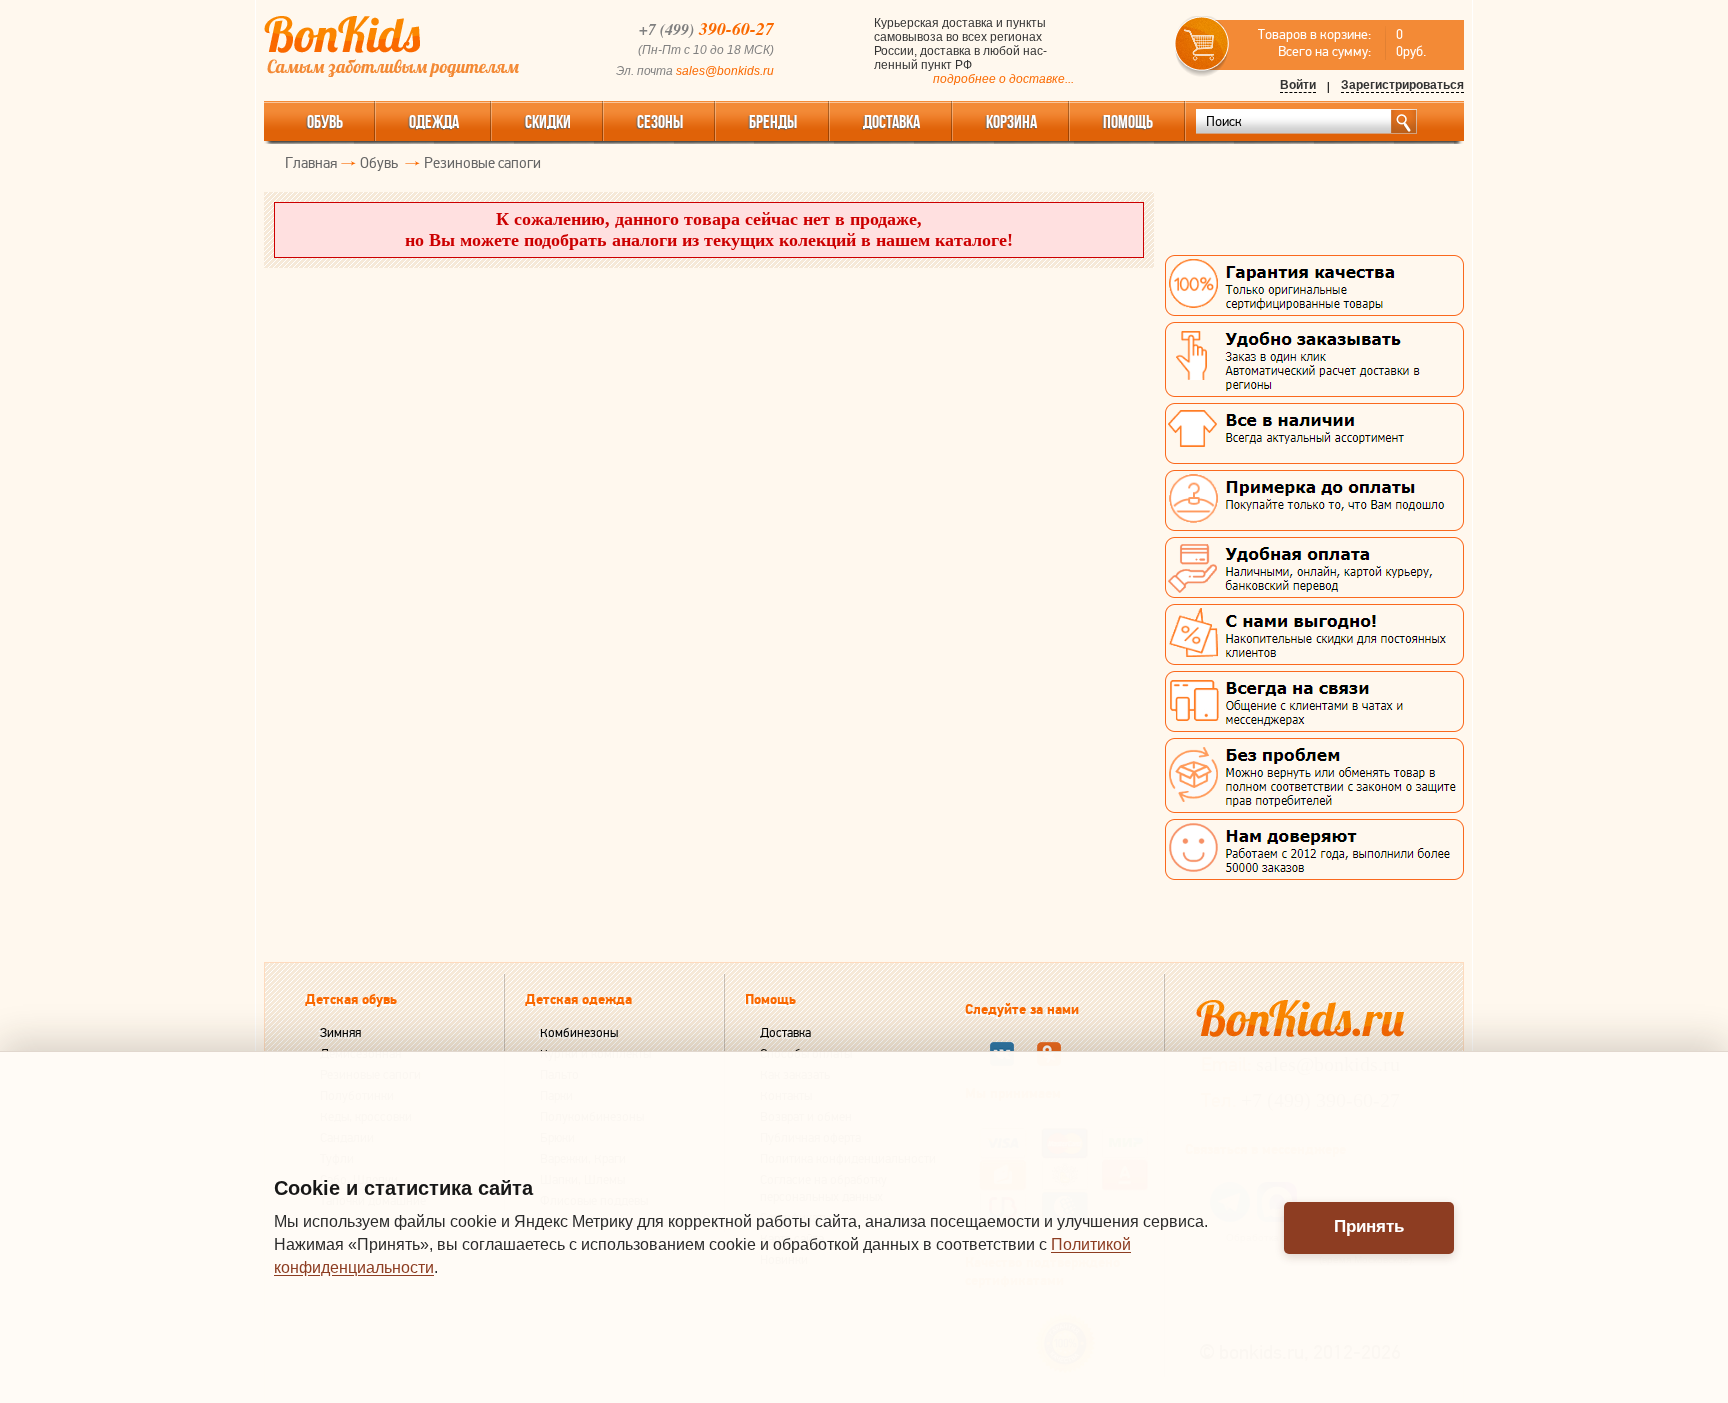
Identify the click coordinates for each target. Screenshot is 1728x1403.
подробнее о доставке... (1003, 79)
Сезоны (660, 122)
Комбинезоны (579, 1033)
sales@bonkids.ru (725, 71)
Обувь (325, 122)
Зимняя (340, 1033)
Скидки (548, 122)
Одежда (434, 122)
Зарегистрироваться (1402, 85)
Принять (1369, 1226)
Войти (1298, 85)
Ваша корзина (1202, 44)
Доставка (785, 1033)
